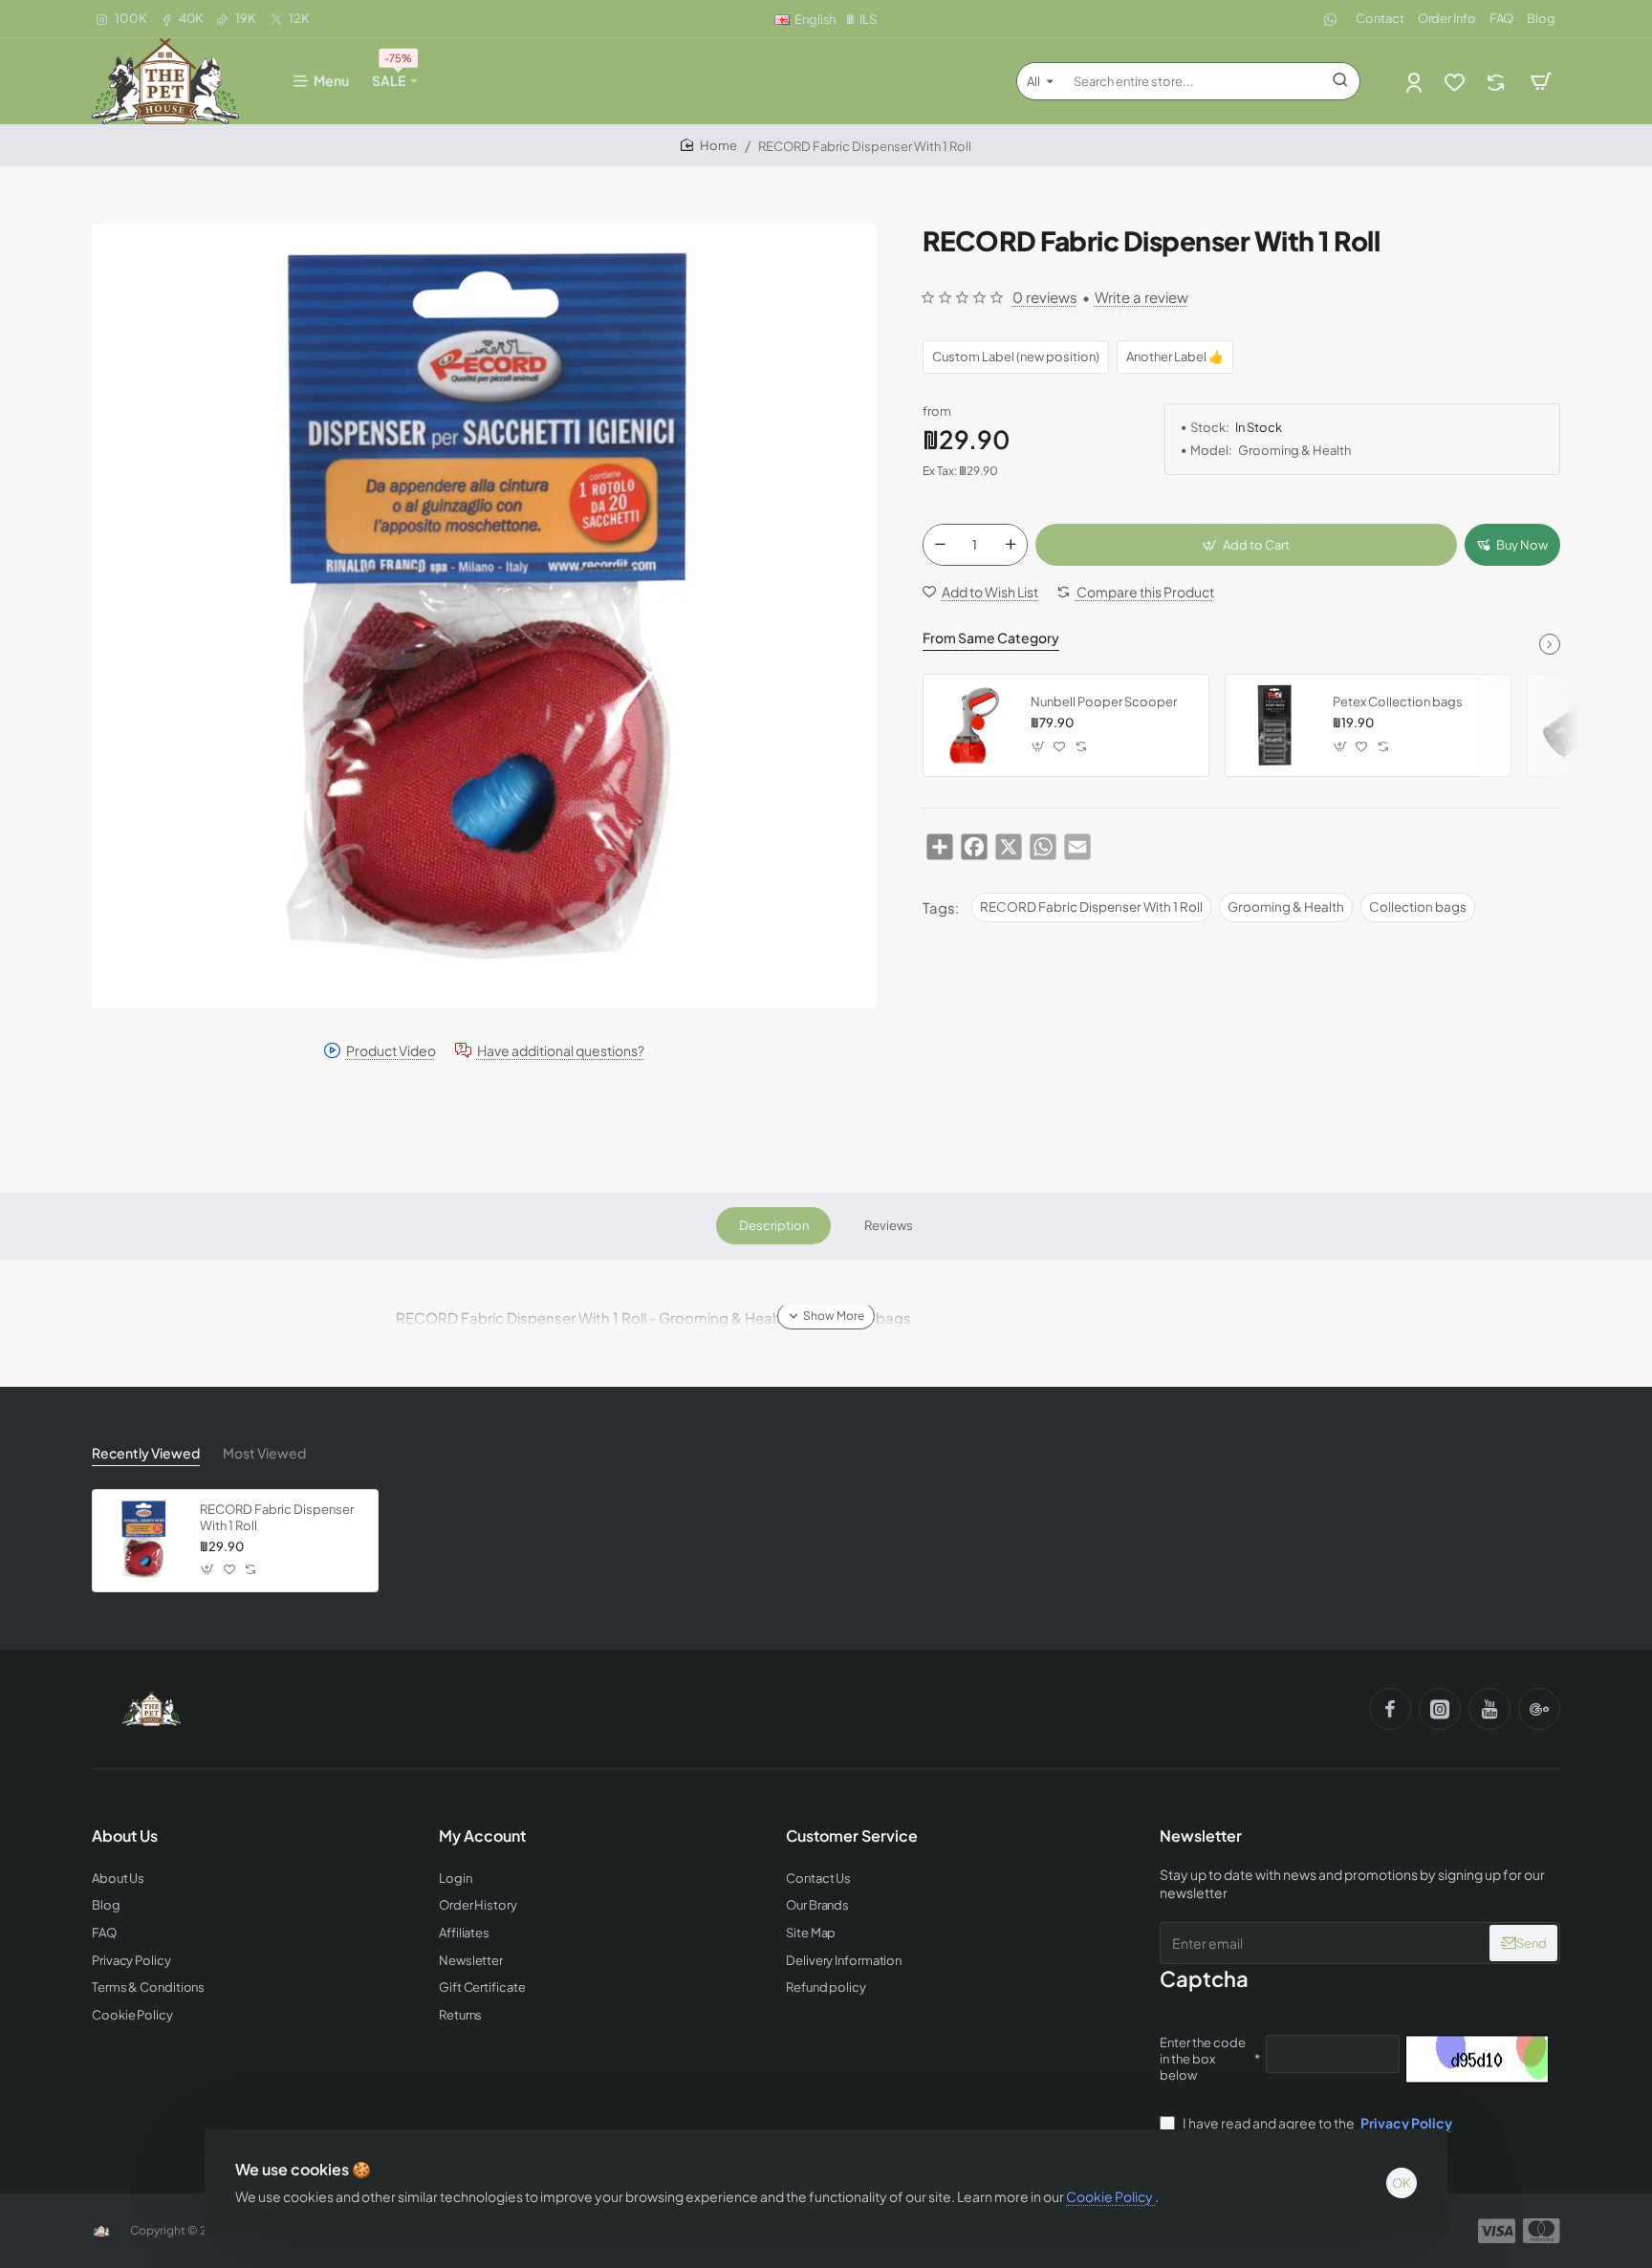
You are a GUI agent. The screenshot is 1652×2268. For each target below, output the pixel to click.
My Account (482, 1836)
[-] (940, 545)
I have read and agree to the (1316, 2123)
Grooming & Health (1286, 907)
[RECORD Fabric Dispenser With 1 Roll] (143, 1541)
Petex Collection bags (1398, 702)
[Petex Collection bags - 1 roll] (1578, 725)
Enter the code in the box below (1203, 2059)
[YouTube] (1489, 1709)
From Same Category (991, 637)
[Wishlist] (1456, 82)
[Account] (1415, 82)
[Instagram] (1440, 1709)
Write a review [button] (1141, 297)
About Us (125, 1836)
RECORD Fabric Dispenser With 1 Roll (1091, 907)
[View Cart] (1541, 81)
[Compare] (1498, 82)
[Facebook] (1390, 1709)
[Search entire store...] (1340, 81)
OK (1402, 2183)
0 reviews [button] (1045, 297)
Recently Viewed (146, 1453)
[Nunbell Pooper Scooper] (974, 725)
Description (774, 1225)
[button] (1246, 545)
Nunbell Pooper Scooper (1104, 702)
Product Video (391, 1051)
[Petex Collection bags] (1276, 725)
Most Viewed (264, 1453)
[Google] (1539, 1709)
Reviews (889, 1225)
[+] (1011, 545)
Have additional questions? (561, 1051)
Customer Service (852, 1836)
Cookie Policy (1110, 2196)
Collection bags (1418, 907)
